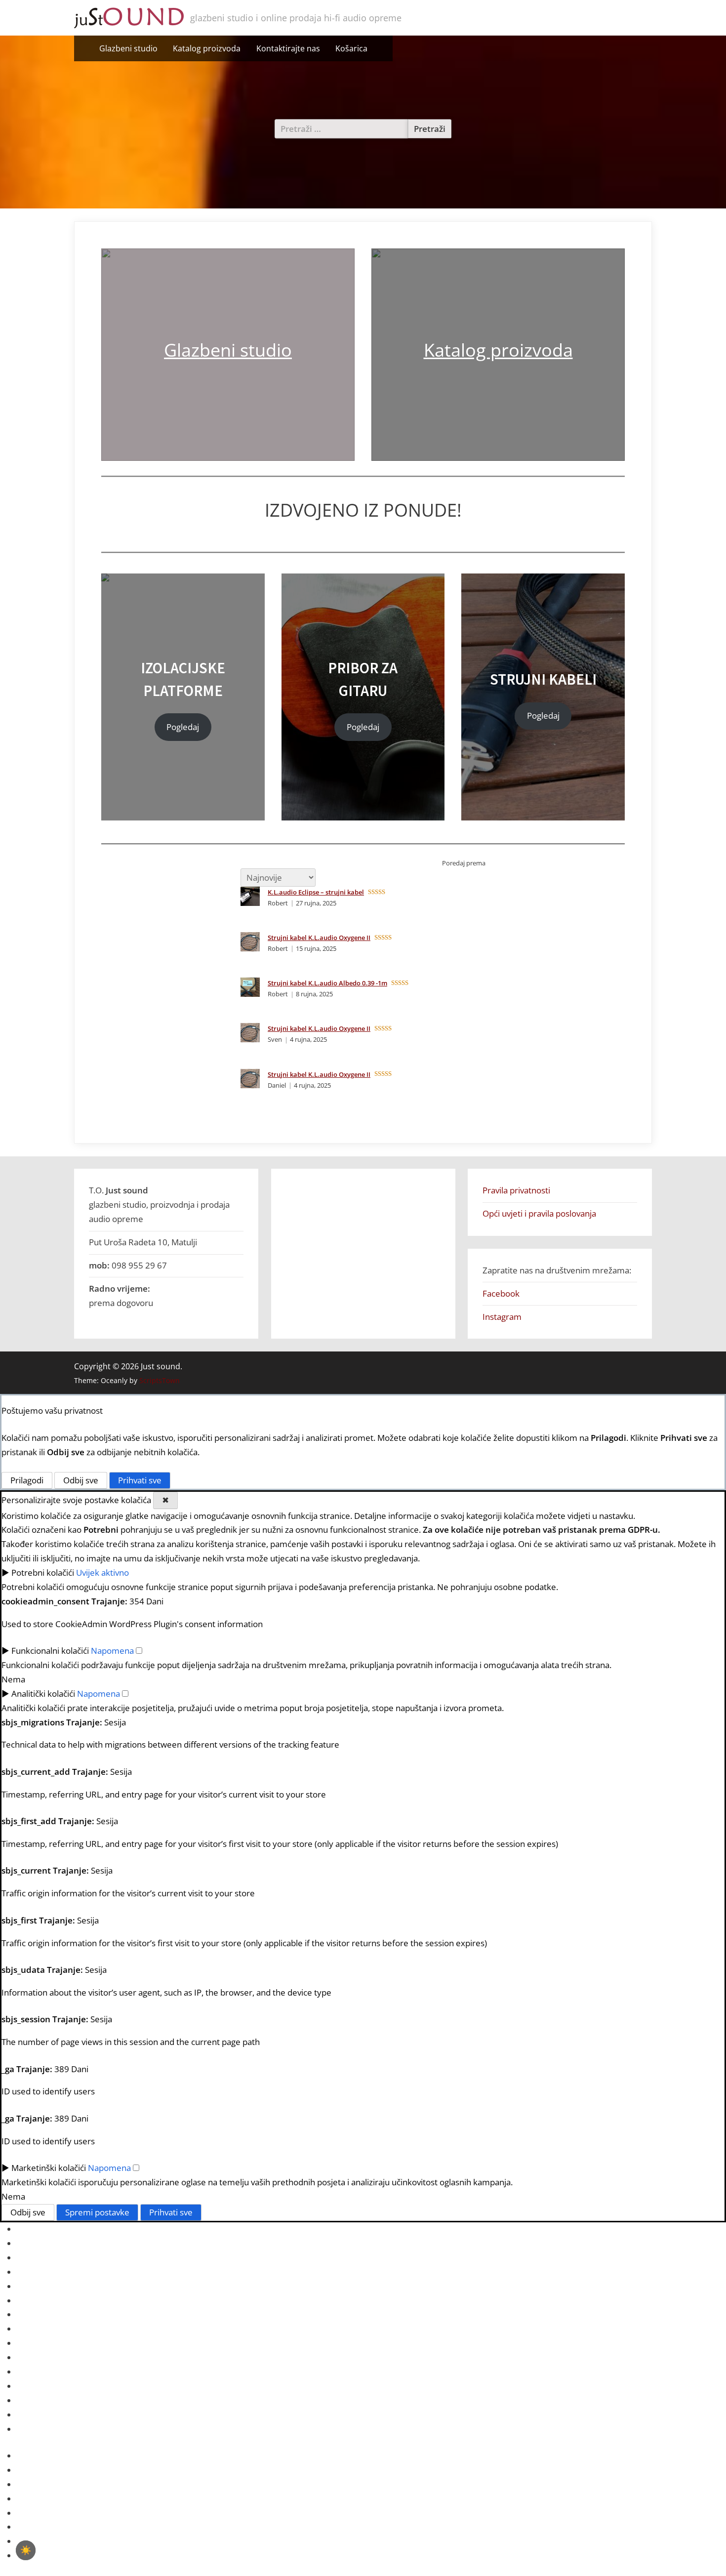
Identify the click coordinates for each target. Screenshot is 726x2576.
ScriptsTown (160, 1380)
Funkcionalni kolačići (50, 1651)
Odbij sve (81, 1480)
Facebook (501, 1293)
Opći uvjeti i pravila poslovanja (539, 1213)
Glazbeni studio (128, 48)
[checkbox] (26, 2550)
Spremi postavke (97, 2212)
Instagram (502, 1317)
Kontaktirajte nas (288, 48)
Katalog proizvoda (207, 48)
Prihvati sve (140, 1480)
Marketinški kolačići (49, 2168)
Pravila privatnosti (516, 1190)
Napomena (112, 1651)
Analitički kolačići (43, 1694)
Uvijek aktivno (102, 1573)
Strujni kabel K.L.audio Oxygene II (319, 938)
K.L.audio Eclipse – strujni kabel (316, 892)
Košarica (351, 48)
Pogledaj (183, 727)
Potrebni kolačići (43, 1573)
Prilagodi (27, 1480)
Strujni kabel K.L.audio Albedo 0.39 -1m (327, 983)
